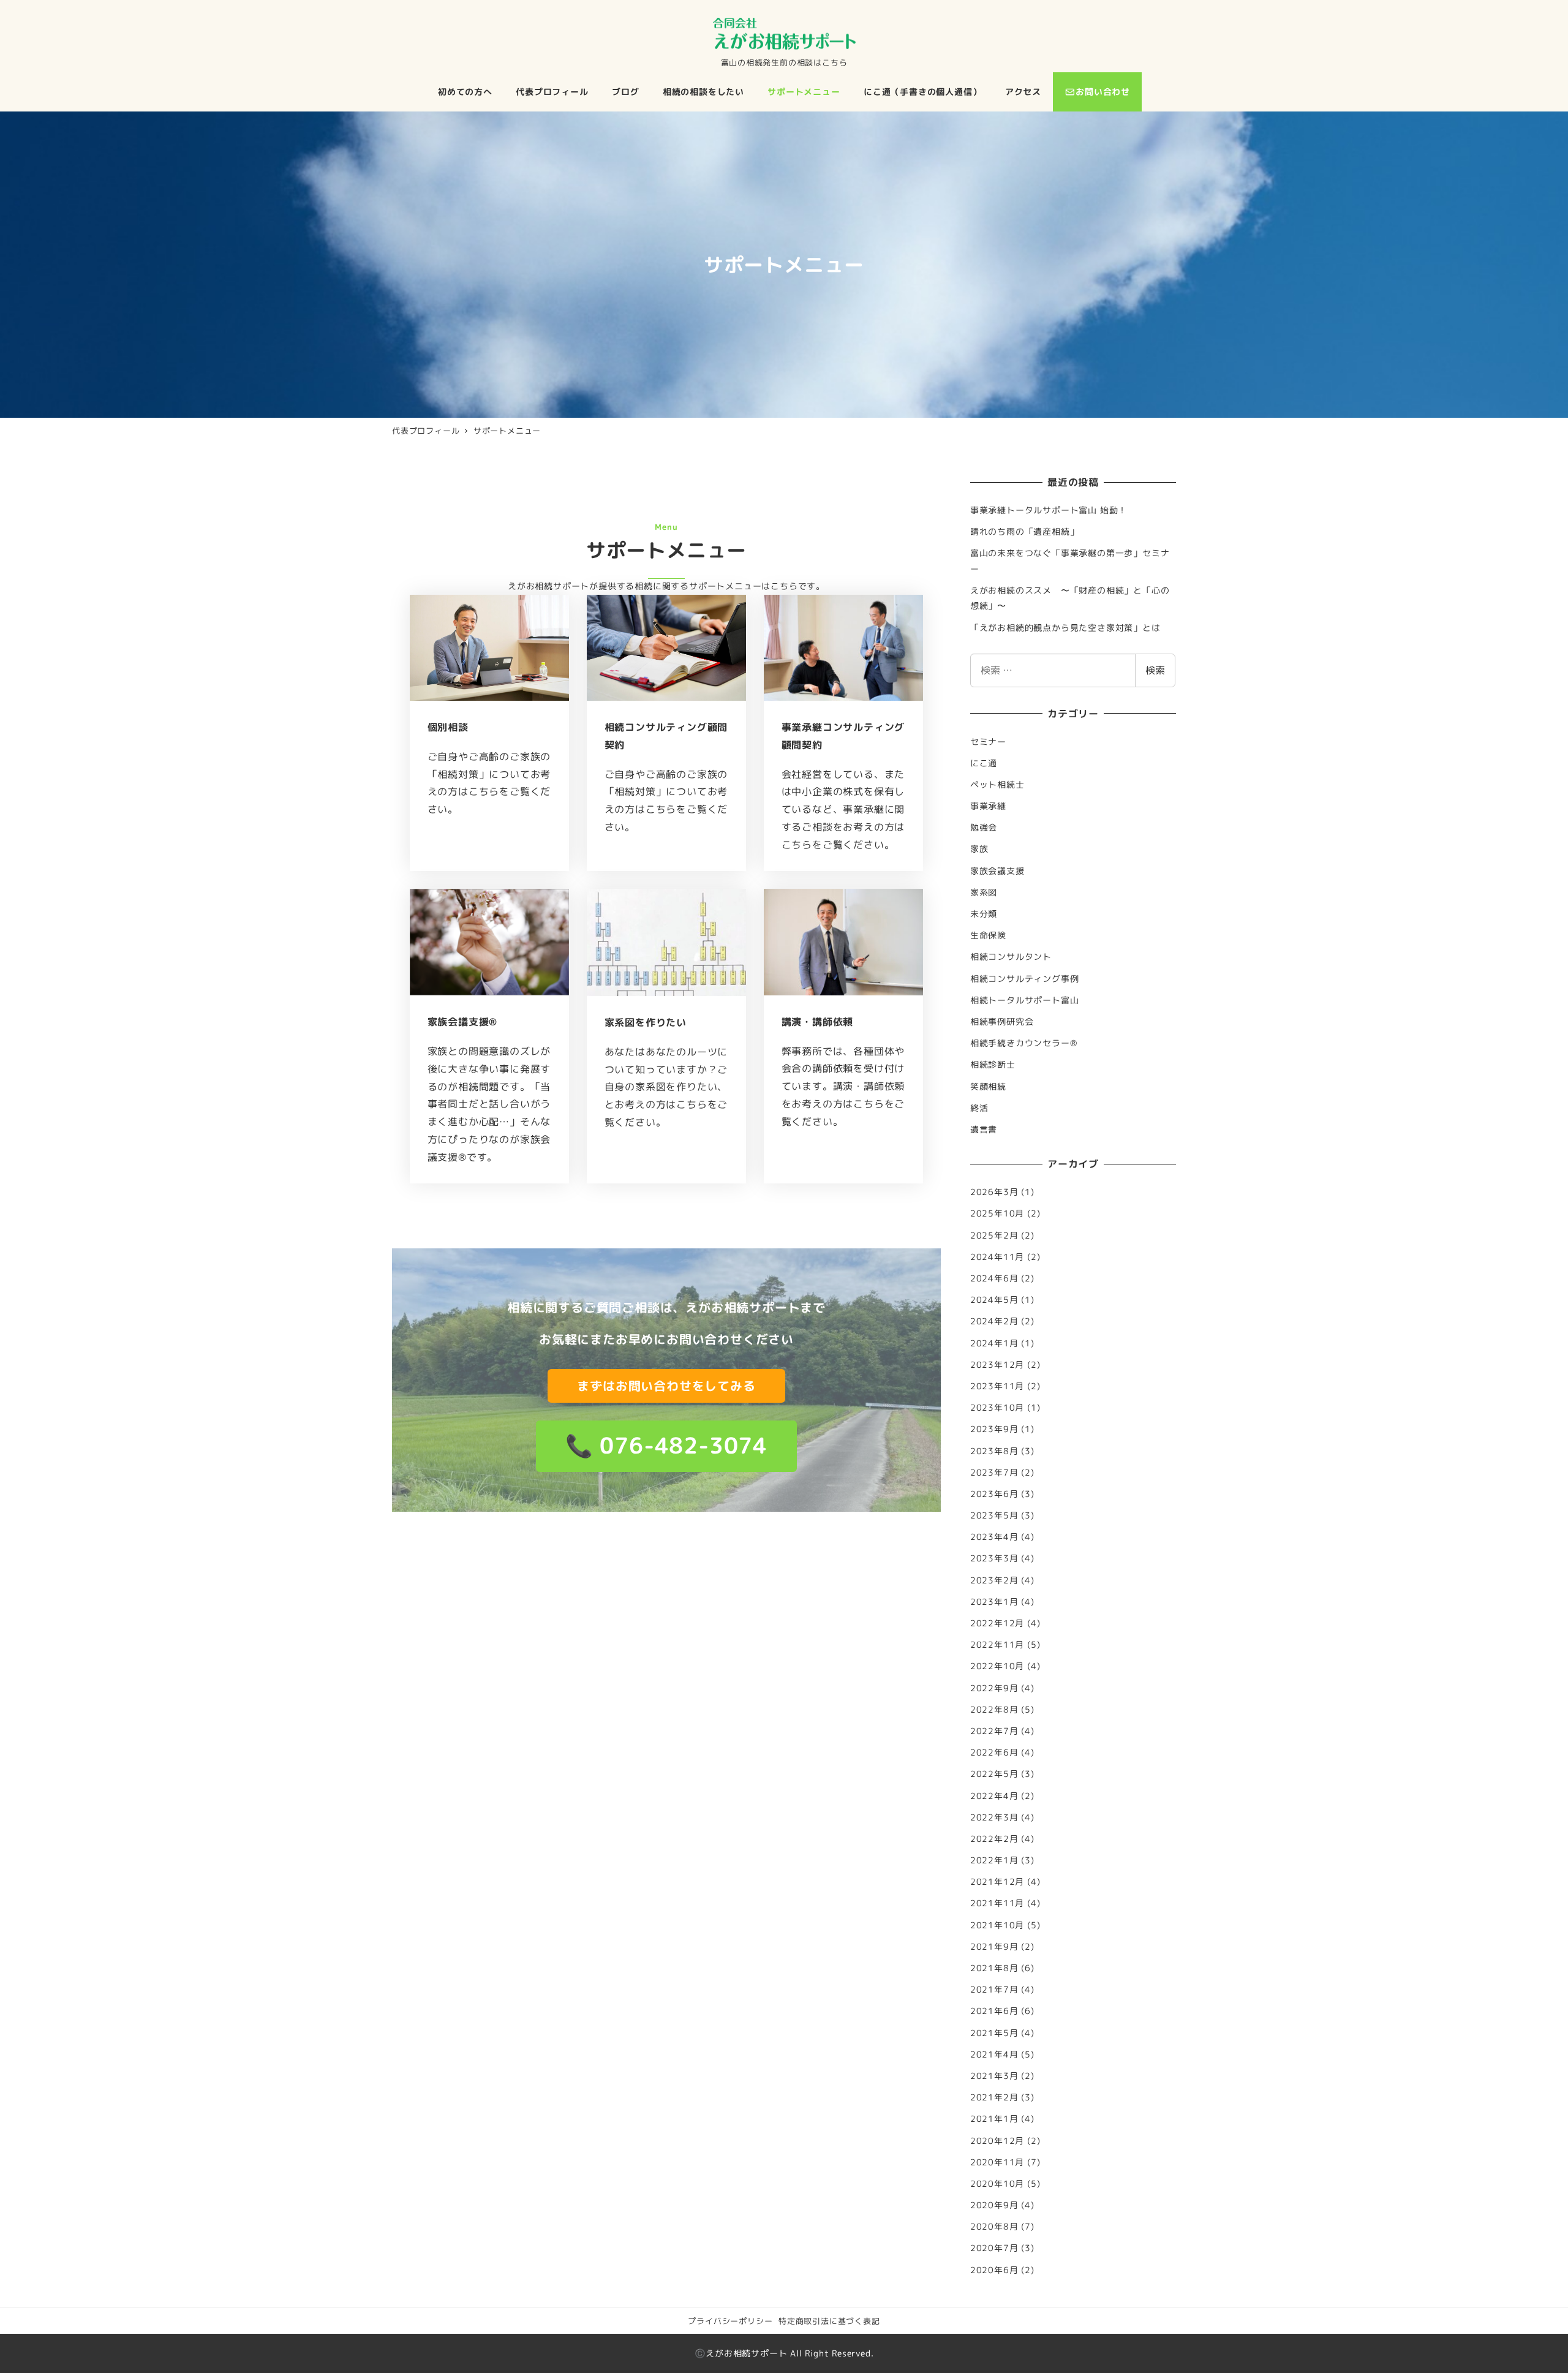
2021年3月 (994, 2076)
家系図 (984, 892)
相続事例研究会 (1002, 1022)
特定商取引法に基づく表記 (829, 2321)
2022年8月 (994, 1710)
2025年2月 (994, 1236)
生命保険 (988, 935)
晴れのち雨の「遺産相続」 (1025, 532)
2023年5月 (994, 1515)
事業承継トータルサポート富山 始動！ (1049, 510)
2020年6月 (994, 2270)
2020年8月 (994, 2227)
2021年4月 (994, 2054)
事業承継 (988, 806)
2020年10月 (997, 2184)
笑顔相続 (988, 1087)
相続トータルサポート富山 (1025, 1000)
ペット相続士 (997, 785)
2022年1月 (994, 1860)
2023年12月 (997, 1365)
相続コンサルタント (1011, 957)
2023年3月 (994, 1558)
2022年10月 (997, 1666)
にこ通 (984, 763)
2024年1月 (994, 1343)
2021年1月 (994, 2119)
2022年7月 (994, 1731)
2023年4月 (994, 1537)
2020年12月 (997, 2141)
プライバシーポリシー (730, 2321)
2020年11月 (997, 2162)
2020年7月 (994, 2248)
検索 (1155, 670)
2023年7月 (994, 1473)
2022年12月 (997, 1623)
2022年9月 (994, 1688)
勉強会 (984, 828)
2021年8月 (994, 1968)
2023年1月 (994, 1602)
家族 (979, 849)
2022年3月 (994, 1817)
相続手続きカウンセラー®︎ (1024, 1043)
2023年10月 (997, 1408)
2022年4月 (994, 1796)
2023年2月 (994, 1580)
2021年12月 (997, 1882)
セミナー (988, 742)
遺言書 (984, 1130)
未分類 (984, 914)
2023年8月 (994, 1451)
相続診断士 (993, 1065)
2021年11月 (997, 1903)
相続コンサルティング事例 (1025, 979)
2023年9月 (994, 1429)
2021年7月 (994, 1990)
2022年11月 (997, 1645)
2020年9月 (994, 2205)
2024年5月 (994, 1300)
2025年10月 (997, 1213)
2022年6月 (994, 1752)
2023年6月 (994, 1494)
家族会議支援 (997, 871)
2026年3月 (994, 1192)
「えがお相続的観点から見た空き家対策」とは (1065, 628)
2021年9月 (994, 1947)
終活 (979, 1108)
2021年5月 (994, 2033)
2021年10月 (997, 1925)
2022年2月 (994, 1839)
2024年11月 (997, 1257)
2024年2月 (994, 1321)
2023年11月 (997, 1386)
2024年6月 (994, 1278)
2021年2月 (994, 2097)
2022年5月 (994, 1774)
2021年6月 (994, 2011)
